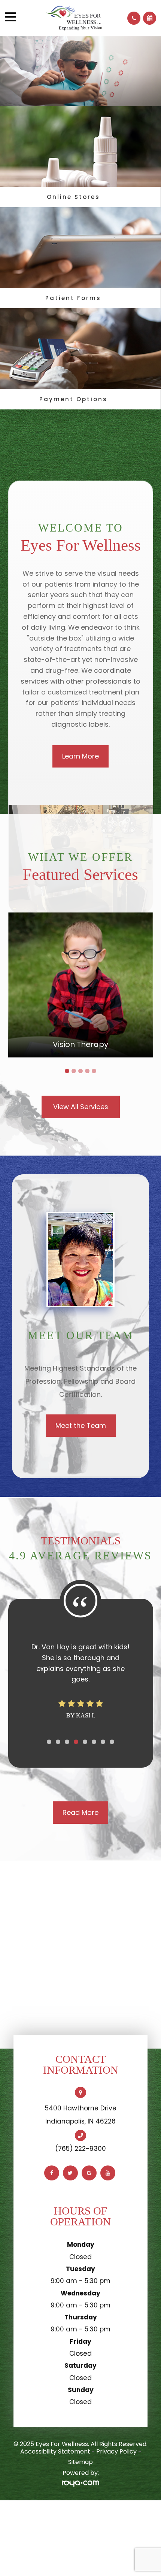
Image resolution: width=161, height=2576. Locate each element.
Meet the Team (81, 1425)
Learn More (80, 756)
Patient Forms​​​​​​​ (73, 298)
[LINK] (80, 916)
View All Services (81, 1107)
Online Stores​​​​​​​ (73, 197)
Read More (80, 2352)
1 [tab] (67, 1071)
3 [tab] (80, 1071)
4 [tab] (87, 1071)
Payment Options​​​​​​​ (73, 399)
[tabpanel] (81, 985)
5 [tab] (94, 1071)
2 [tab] (74, 1071)
